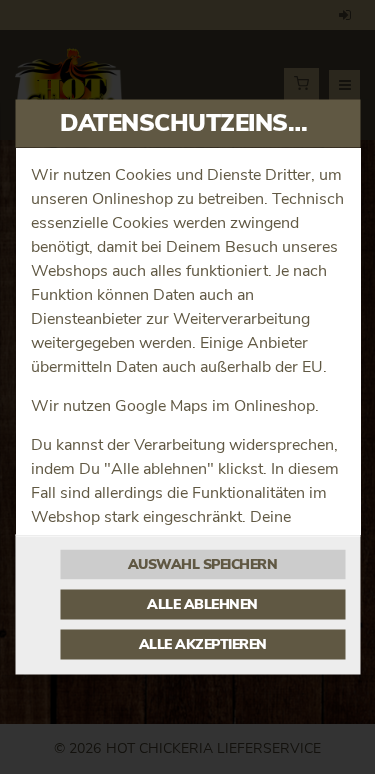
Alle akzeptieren (203, 645)
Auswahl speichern (203, 565)
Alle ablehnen (202, 605)
